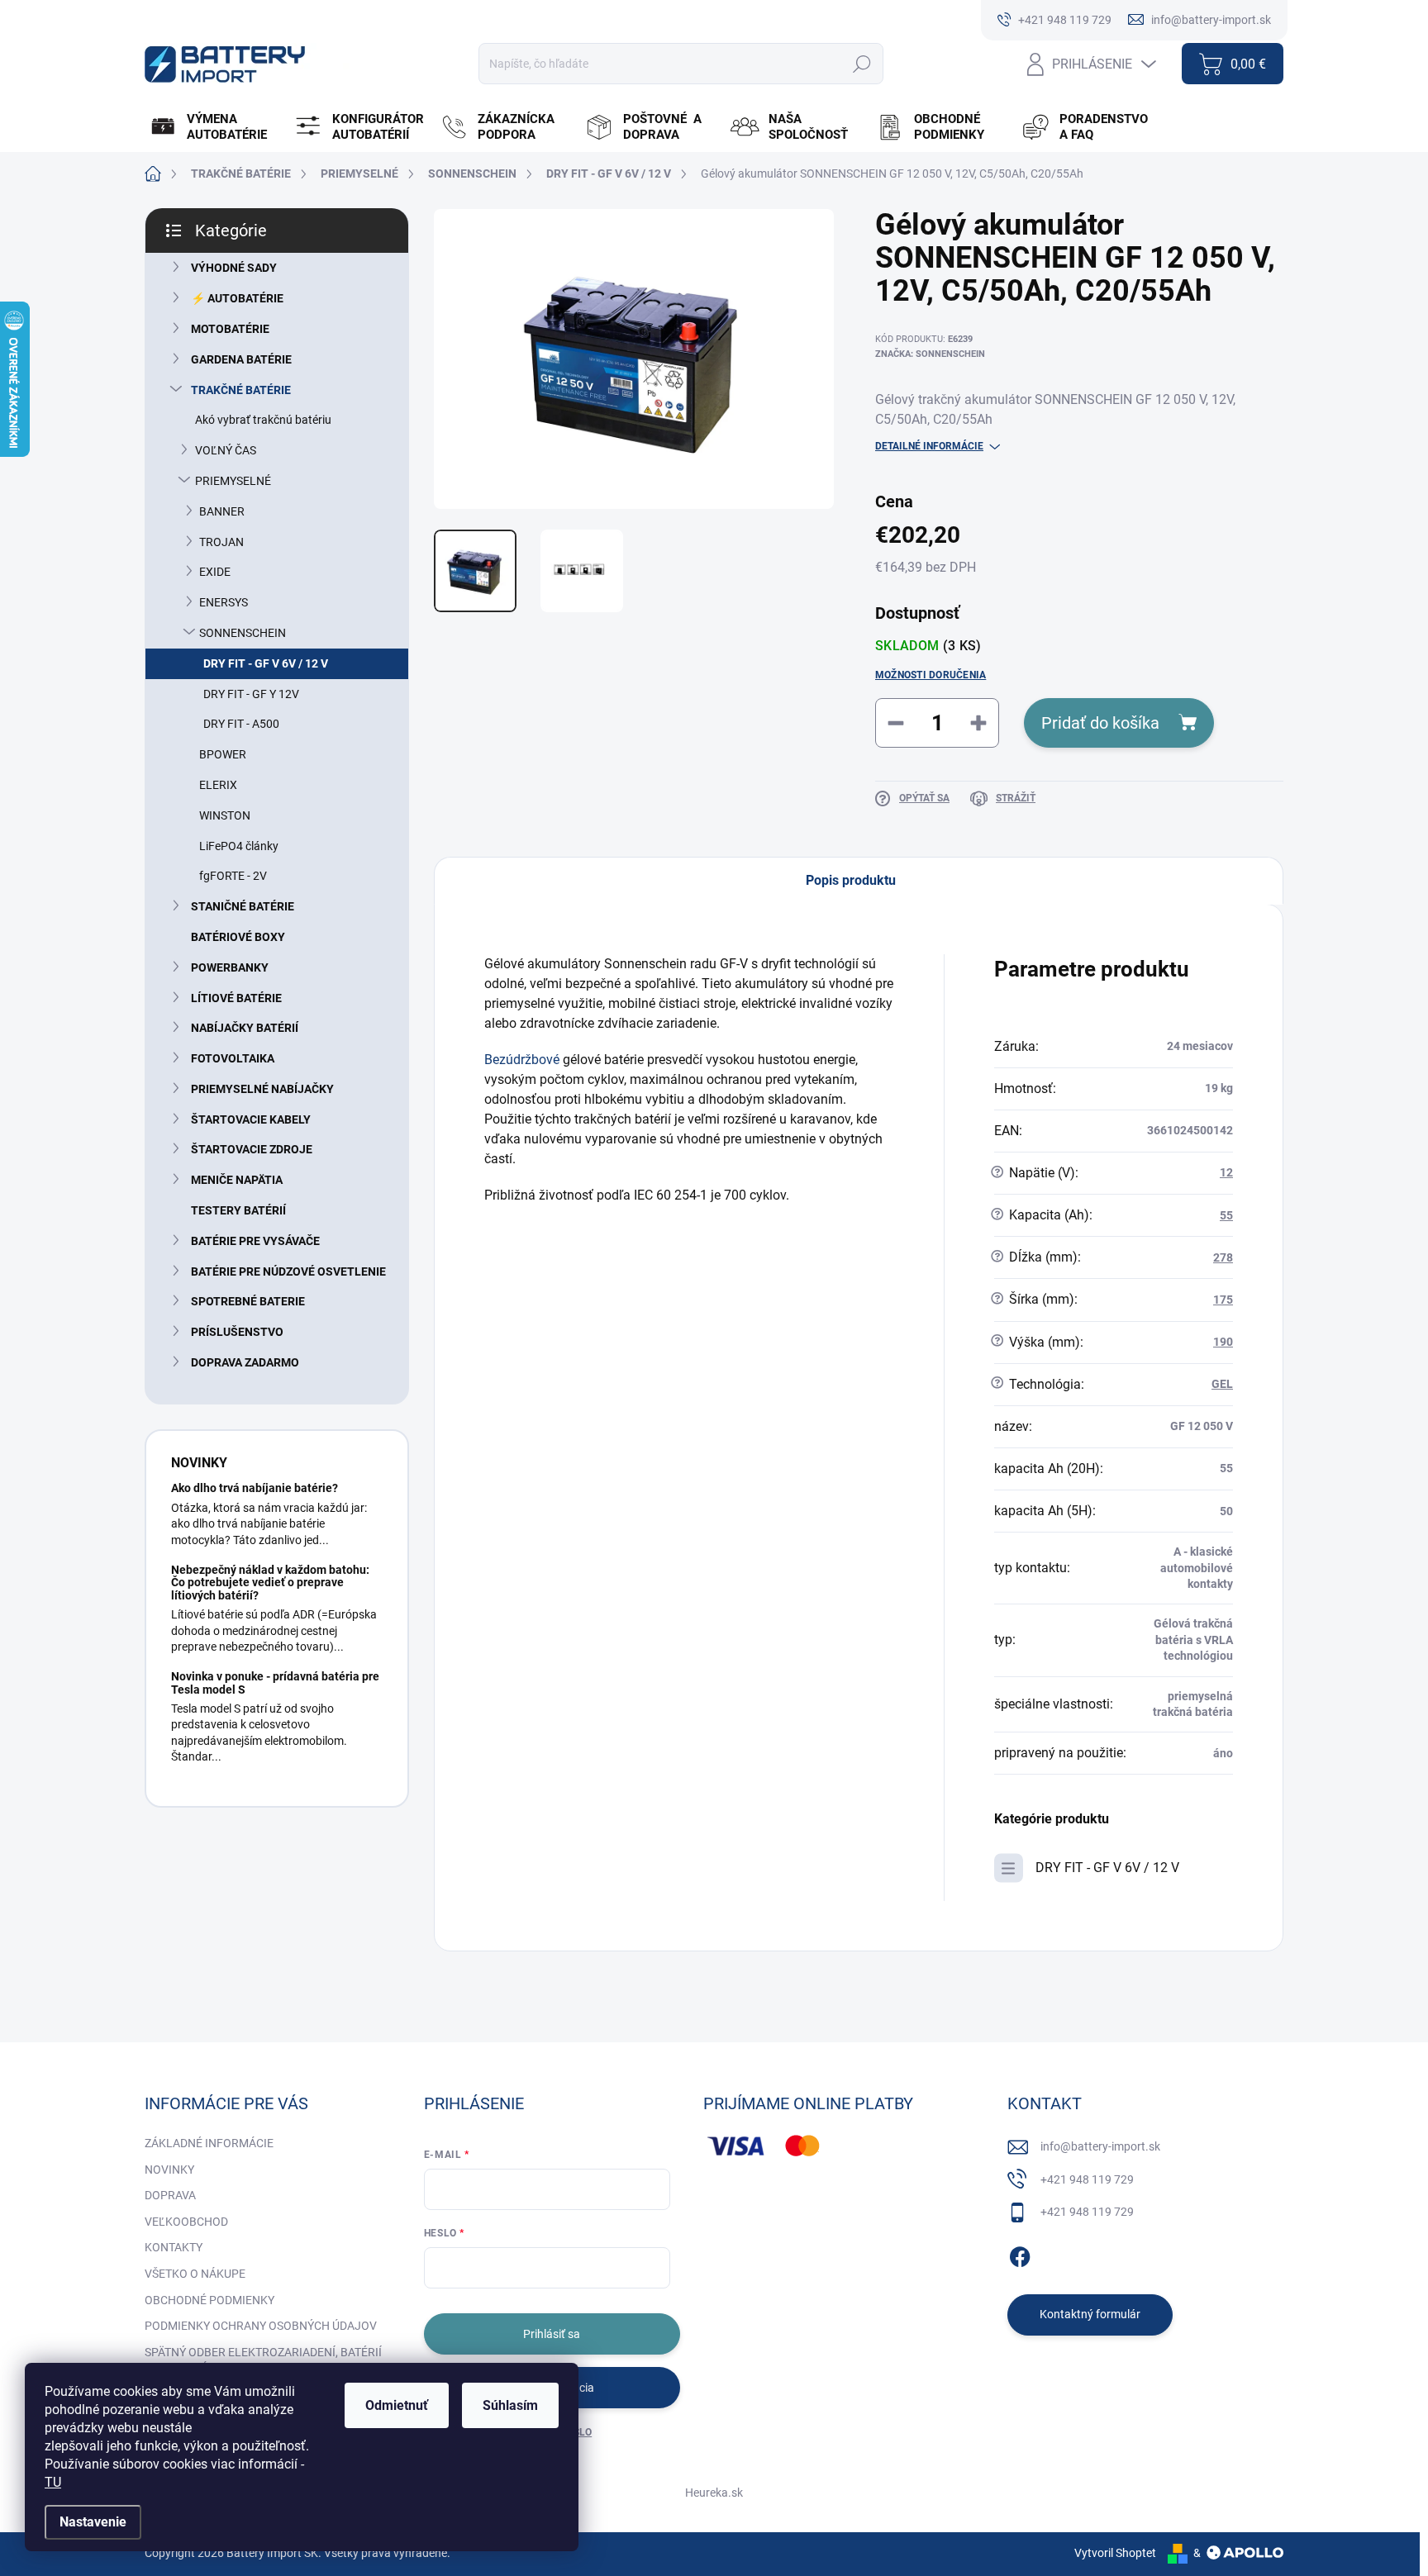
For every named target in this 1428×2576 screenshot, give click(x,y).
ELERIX (218, 785)
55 (1226, 1215)
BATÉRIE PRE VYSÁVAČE (255, 1241)
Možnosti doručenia (931, 675)
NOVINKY (169, 2170)
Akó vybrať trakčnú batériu (263, 420)
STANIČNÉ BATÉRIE (243, 906)
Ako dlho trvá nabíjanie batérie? (255, 1488)
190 (1223, 1342)
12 (1226, 1172)
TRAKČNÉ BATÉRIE (241, 390)
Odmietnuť (397, 2405)
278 (1223, 1257)
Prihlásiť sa (552, 2334)
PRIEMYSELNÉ (233, 481)
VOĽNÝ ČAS (226, 450)
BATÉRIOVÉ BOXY (238, 937)
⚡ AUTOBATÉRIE (237, 298)
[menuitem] (215, 127)
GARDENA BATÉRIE (241, 359)
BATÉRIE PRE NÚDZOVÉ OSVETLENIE (288, 1271)
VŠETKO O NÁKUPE (195, 2274)
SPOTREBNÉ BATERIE (248, 1301)
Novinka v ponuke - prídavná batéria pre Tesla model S (275, 1682)
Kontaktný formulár (1090, 2314)
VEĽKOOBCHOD (186, 2222)
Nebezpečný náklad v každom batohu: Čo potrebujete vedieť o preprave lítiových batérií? (270, 1583)
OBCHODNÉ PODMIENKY (209, 2300)
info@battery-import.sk (1100, 2146)
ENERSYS (224, 602)
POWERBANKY (230, 967)
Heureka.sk (714, 2493)
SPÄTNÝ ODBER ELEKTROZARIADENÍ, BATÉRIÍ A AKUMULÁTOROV (263, 2360)
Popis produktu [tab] (851, 880)
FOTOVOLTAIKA (233, 1058)
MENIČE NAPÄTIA (237, 1180)
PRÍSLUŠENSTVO (237, 1332)
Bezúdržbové (522, 1060)
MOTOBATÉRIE (230, 329)
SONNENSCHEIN (243, 633)
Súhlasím (510, 2405)
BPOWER (223, 754)
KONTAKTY (174, 2247)
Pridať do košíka (1100, 723)
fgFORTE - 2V (233, 876)
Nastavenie (93, 2522)
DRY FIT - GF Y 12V (251, 694)
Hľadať (862, 64)
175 (1223, 1300)
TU (53, 2482)
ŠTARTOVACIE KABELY (251, 1119)
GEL (1222, 1384)
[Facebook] (1020, 2254)
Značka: (930, 354)
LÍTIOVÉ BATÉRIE (236, 998)
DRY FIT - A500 (241, 724)
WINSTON (225, 815)
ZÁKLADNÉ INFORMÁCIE (209, 2143)
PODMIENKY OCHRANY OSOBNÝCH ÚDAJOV (261, 2326)
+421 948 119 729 (1087, 2179)
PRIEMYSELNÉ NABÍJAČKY (262, 1089)
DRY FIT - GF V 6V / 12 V (266, 663)
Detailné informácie (929, 446)
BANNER (222, 511)
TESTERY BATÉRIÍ (238, 1210)
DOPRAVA (170, 2195)
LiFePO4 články (239, 846)
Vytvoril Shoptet (1115, 2553)
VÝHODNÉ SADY (234, 268)
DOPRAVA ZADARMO (245, 1362)
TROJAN (221, 542)
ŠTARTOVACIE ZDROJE (252, 1149)
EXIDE (215, 572)
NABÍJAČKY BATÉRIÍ (245, 1028)
